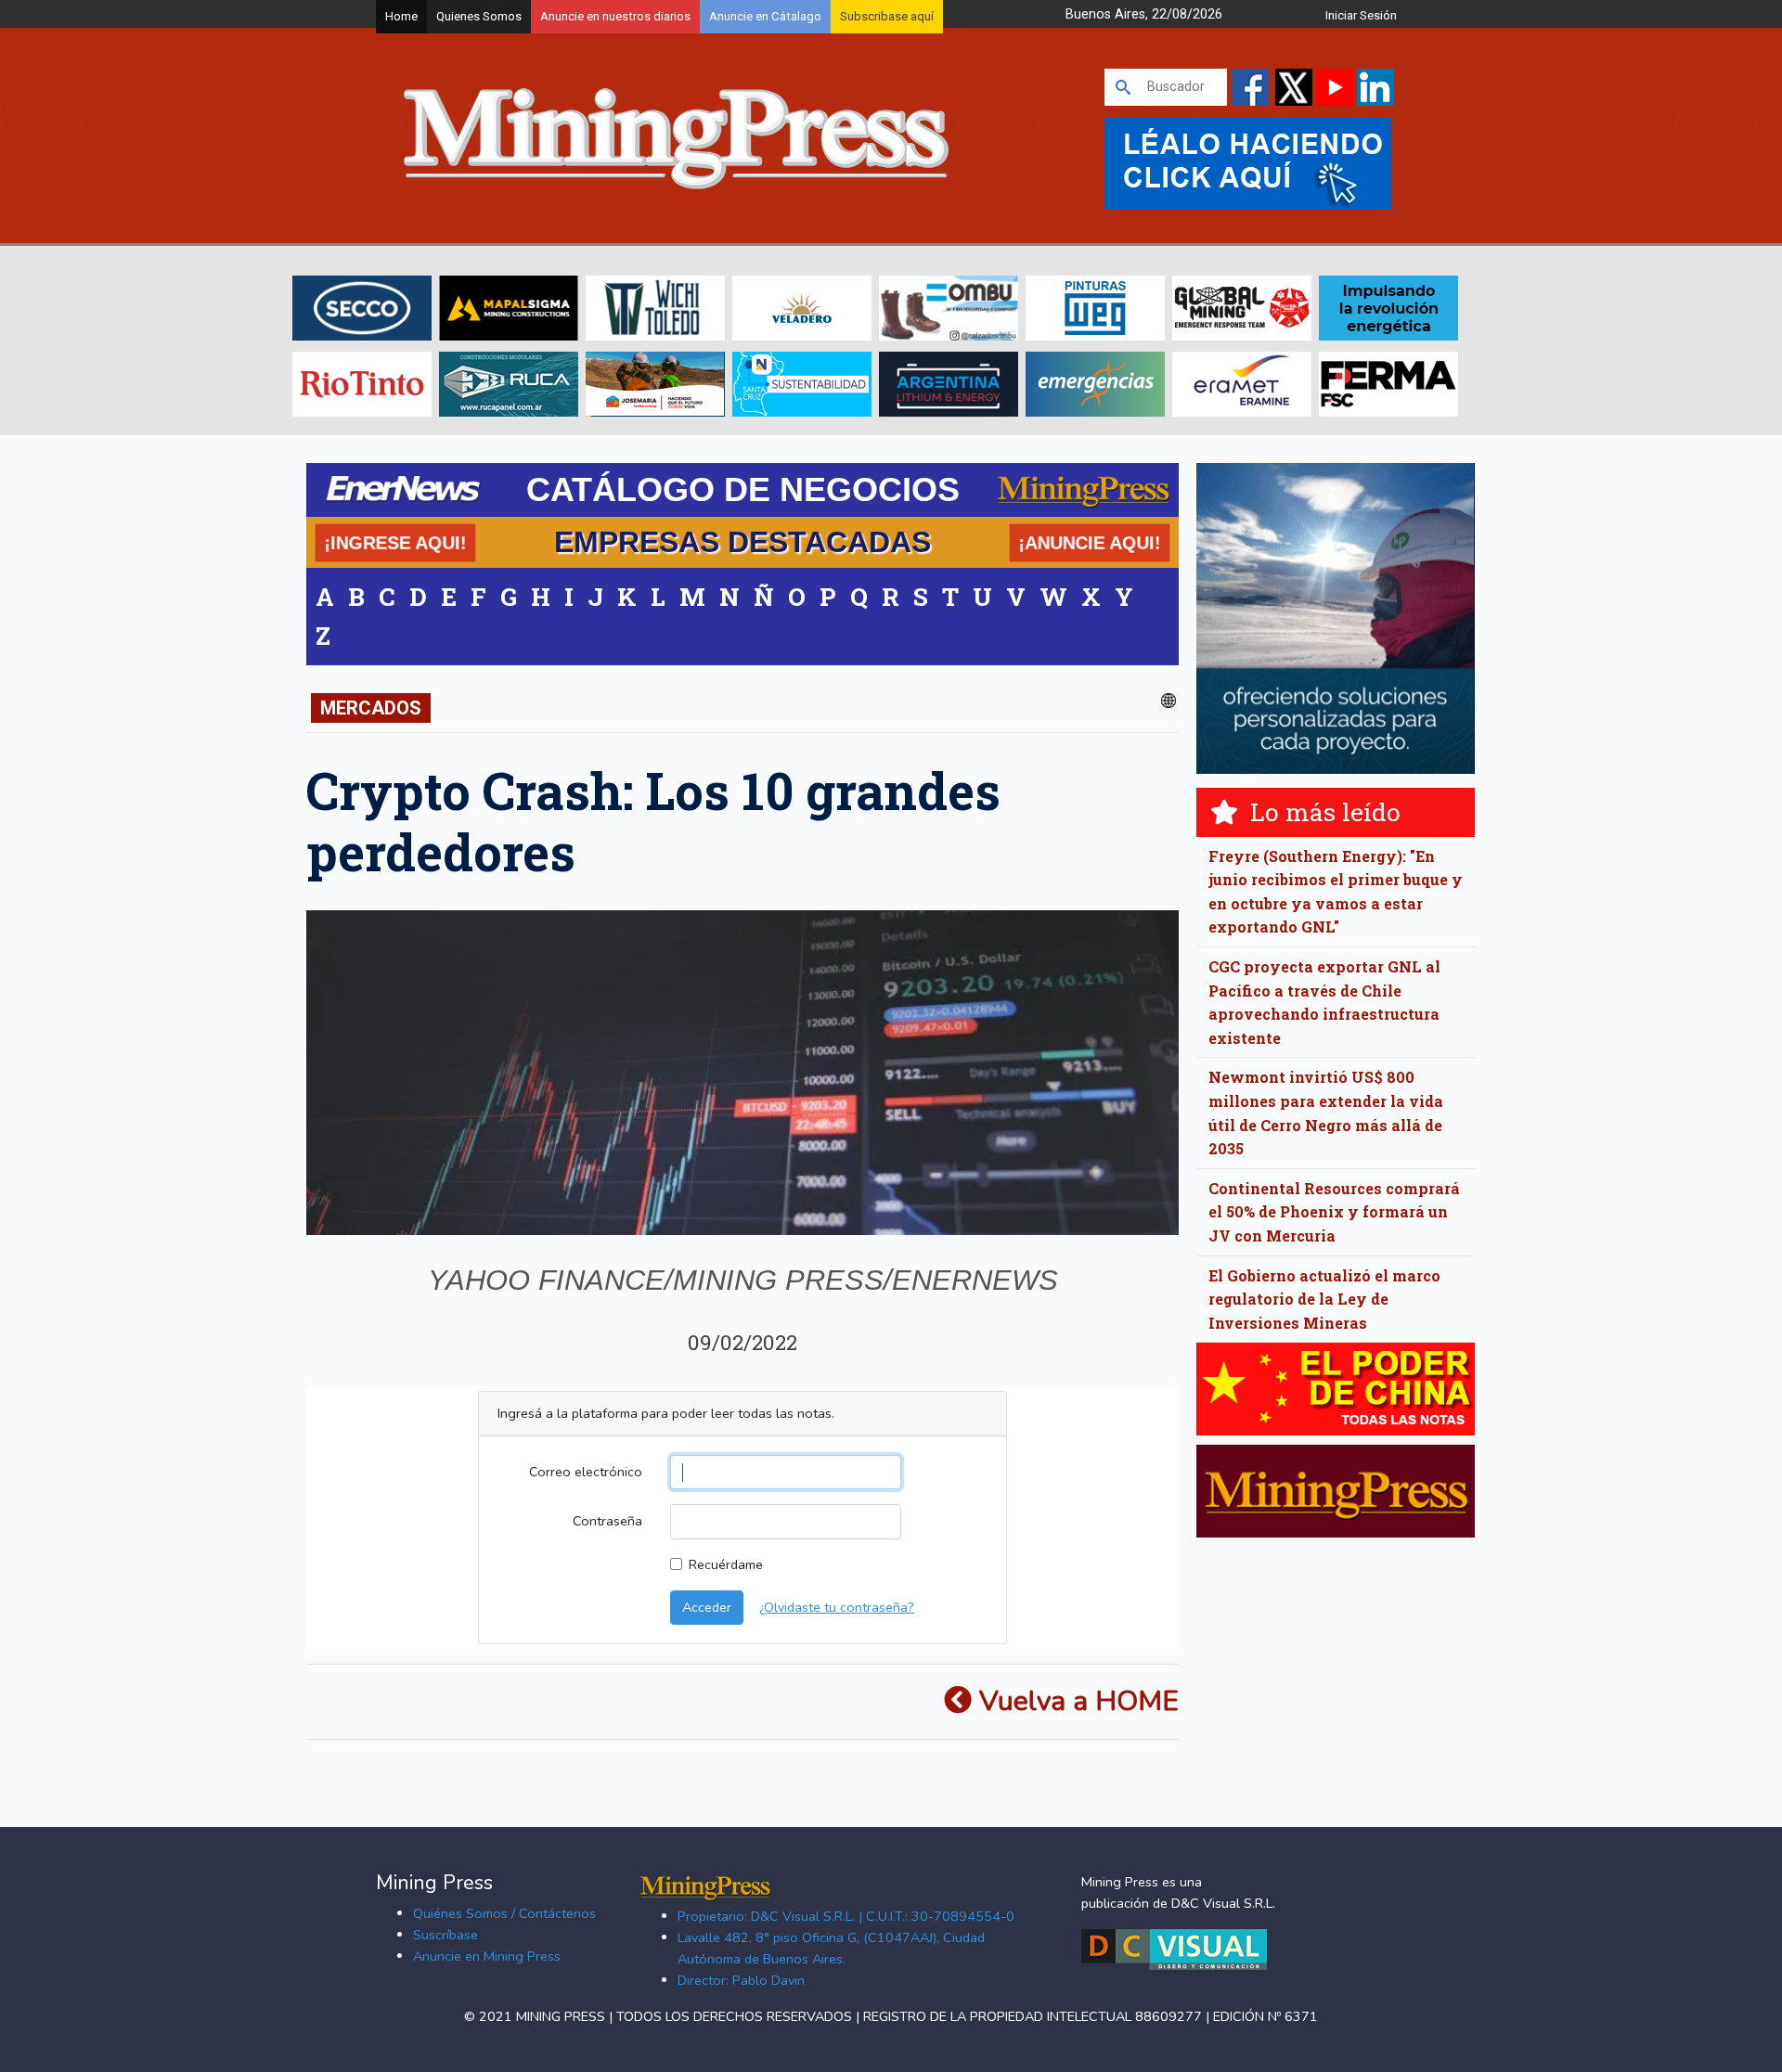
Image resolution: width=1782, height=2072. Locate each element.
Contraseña (607, 1521)
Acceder (707, 1607)
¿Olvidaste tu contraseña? (837, 1607)
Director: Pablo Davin (741, 1980)
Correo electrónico (586, 1472)
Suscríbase (445, 1935)
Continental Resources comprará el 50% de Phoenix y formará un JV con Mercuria (1334, 1212)
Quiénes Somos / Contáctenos (504, 1913)
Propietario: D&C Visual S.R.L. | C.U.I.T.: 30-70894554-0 (846, 1916)
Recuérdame (726, 1564)
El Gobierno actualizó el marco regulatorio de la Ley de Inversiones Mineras (1324, 1299)
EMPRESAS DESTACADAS (742, 542)
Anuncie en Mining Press (487, 1956)
